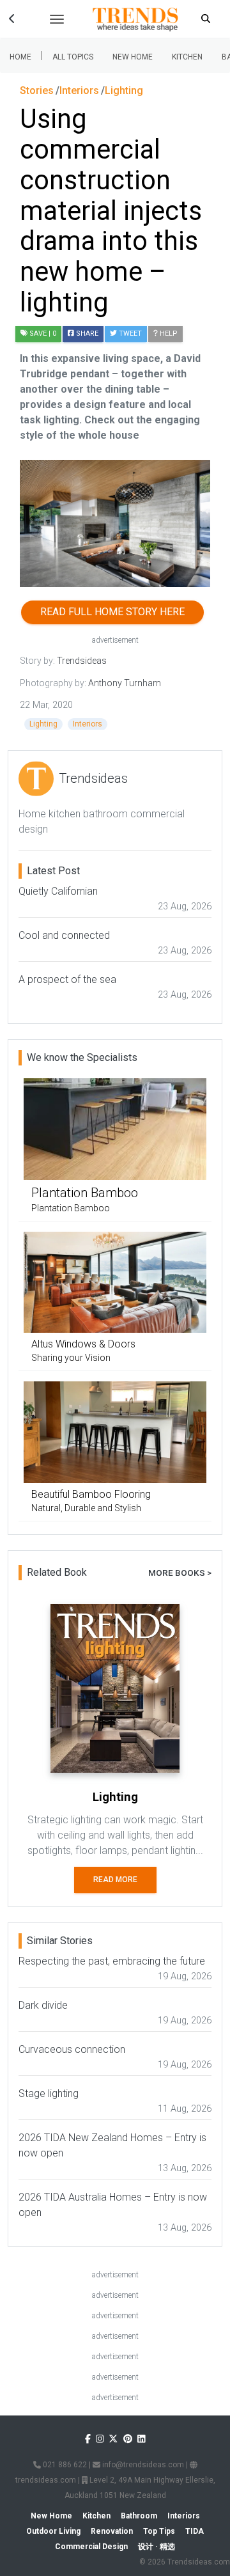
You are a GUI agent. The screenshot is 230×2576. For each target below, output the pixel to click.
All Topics (73, 57)
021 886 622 (64, 2465)
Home (20, 57)
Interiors (88, 724)
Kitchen (187, 57)
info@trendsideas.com (142, 2465)
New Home (133, 57)
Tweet (129, 334)
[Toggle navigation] (57, 19)
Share (86, 334)
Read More (115, 1880)
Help (168, 334)
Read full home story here (112, 612)
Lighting (43, 724)
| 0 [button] (43, 334)
